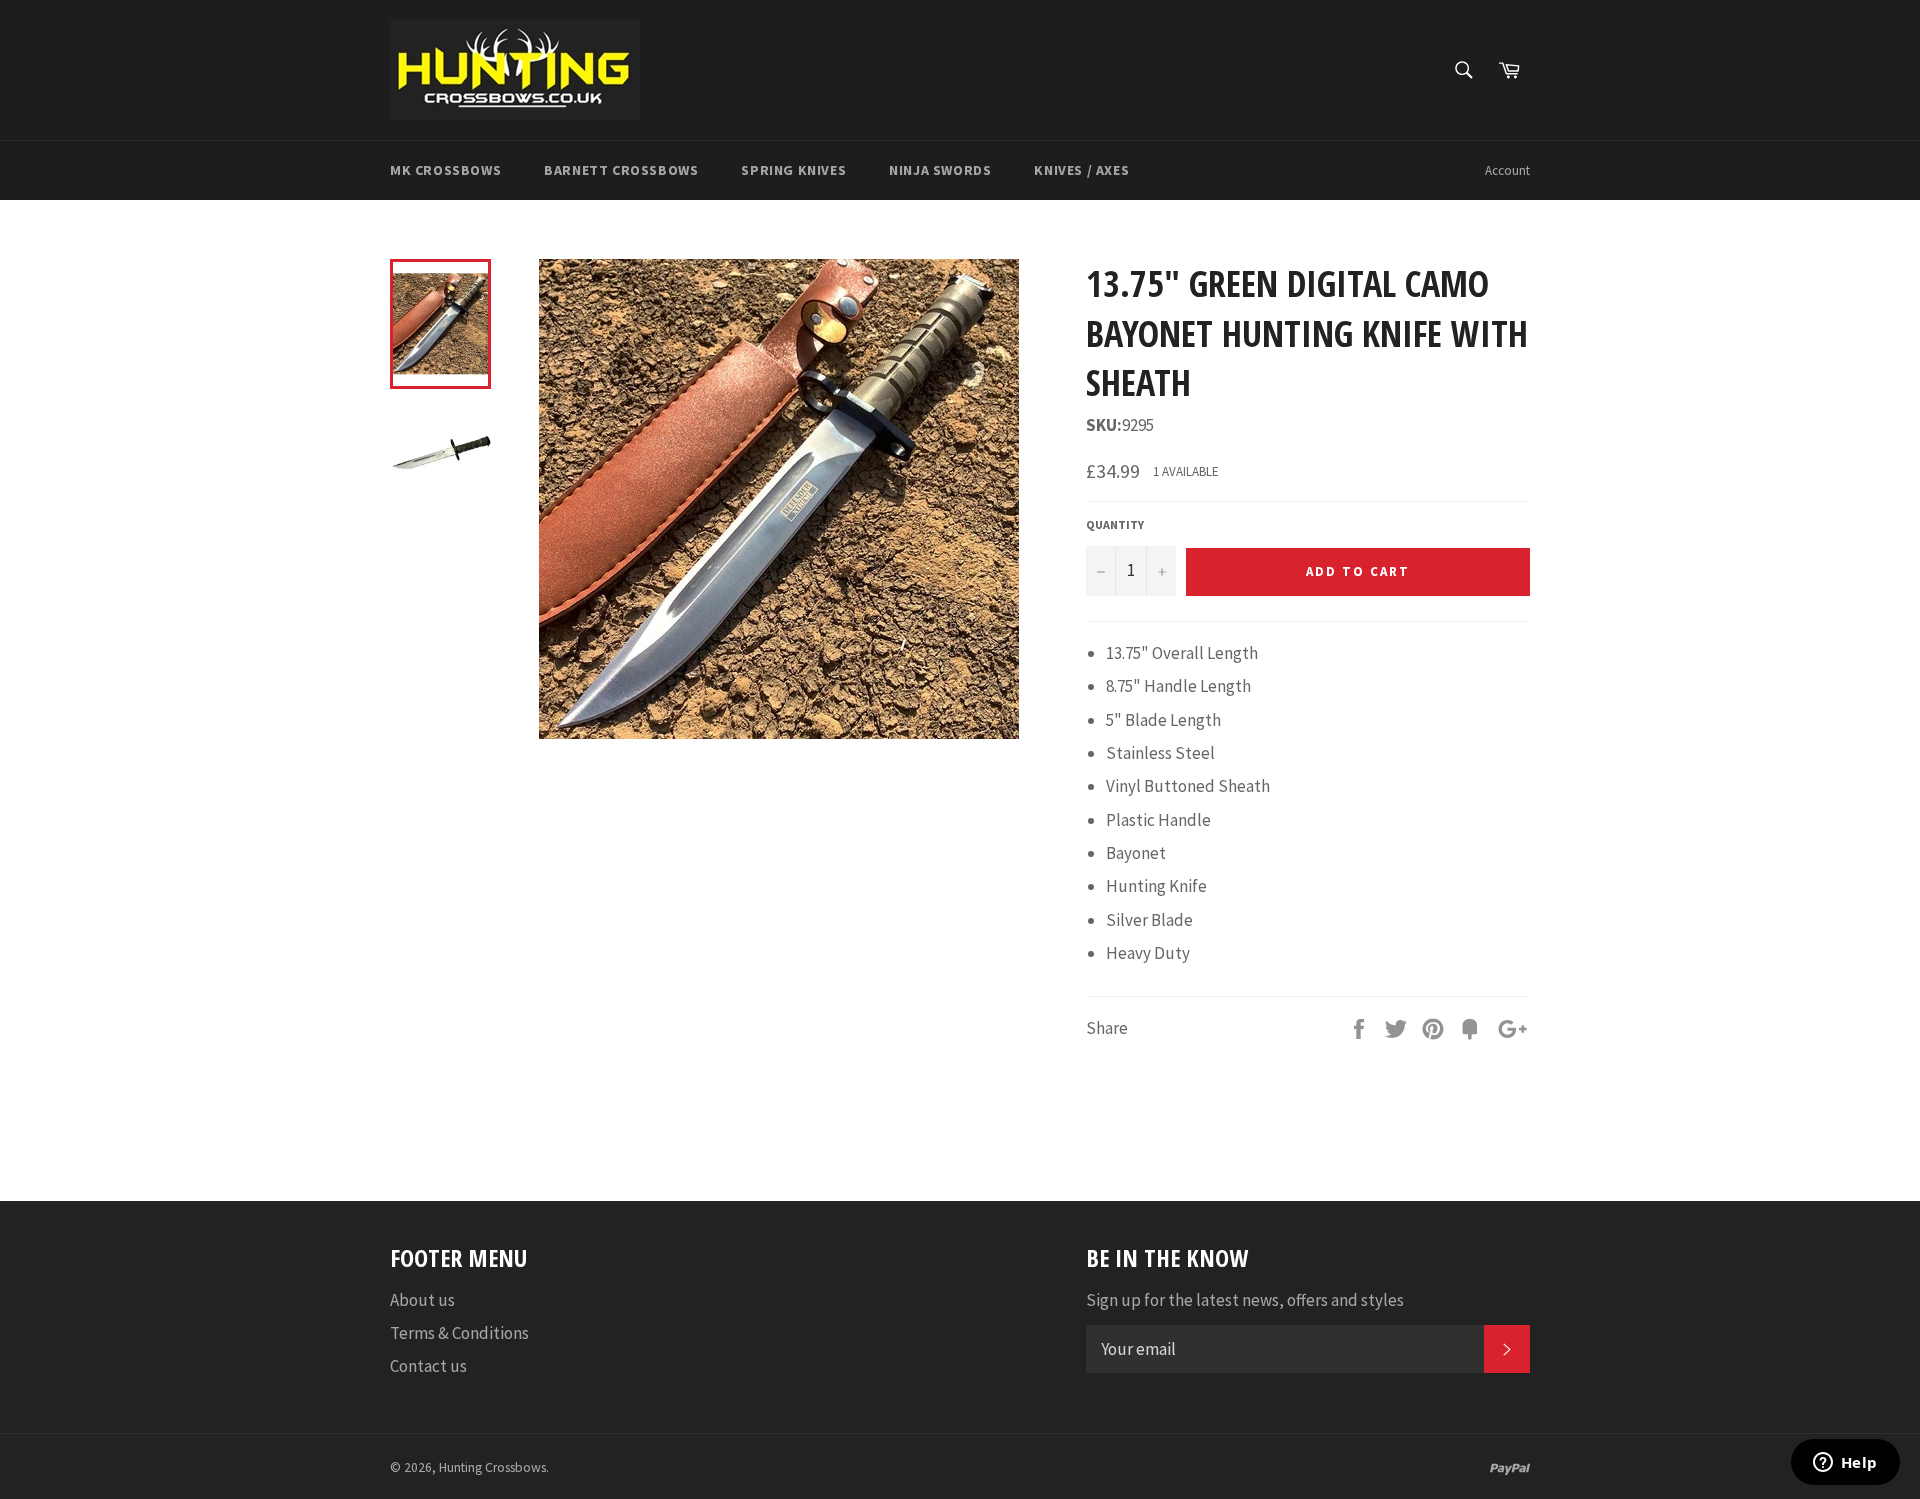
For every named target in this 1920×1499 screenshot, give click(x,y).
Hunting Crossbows (492, 1467)
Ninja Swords (940, 170)
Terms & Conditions (459, 1333)
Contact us (428, 1366)
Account (1507, 170)
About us (422, 1300)
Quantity (1115, 524)
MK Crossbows (445, 170)
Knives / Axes (1081, 170)
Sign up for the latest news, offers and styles (1245, 1300)
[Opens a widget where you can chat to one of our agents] (1845, 1464)
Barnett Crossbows (621, 170)
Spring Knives (793, 170)
